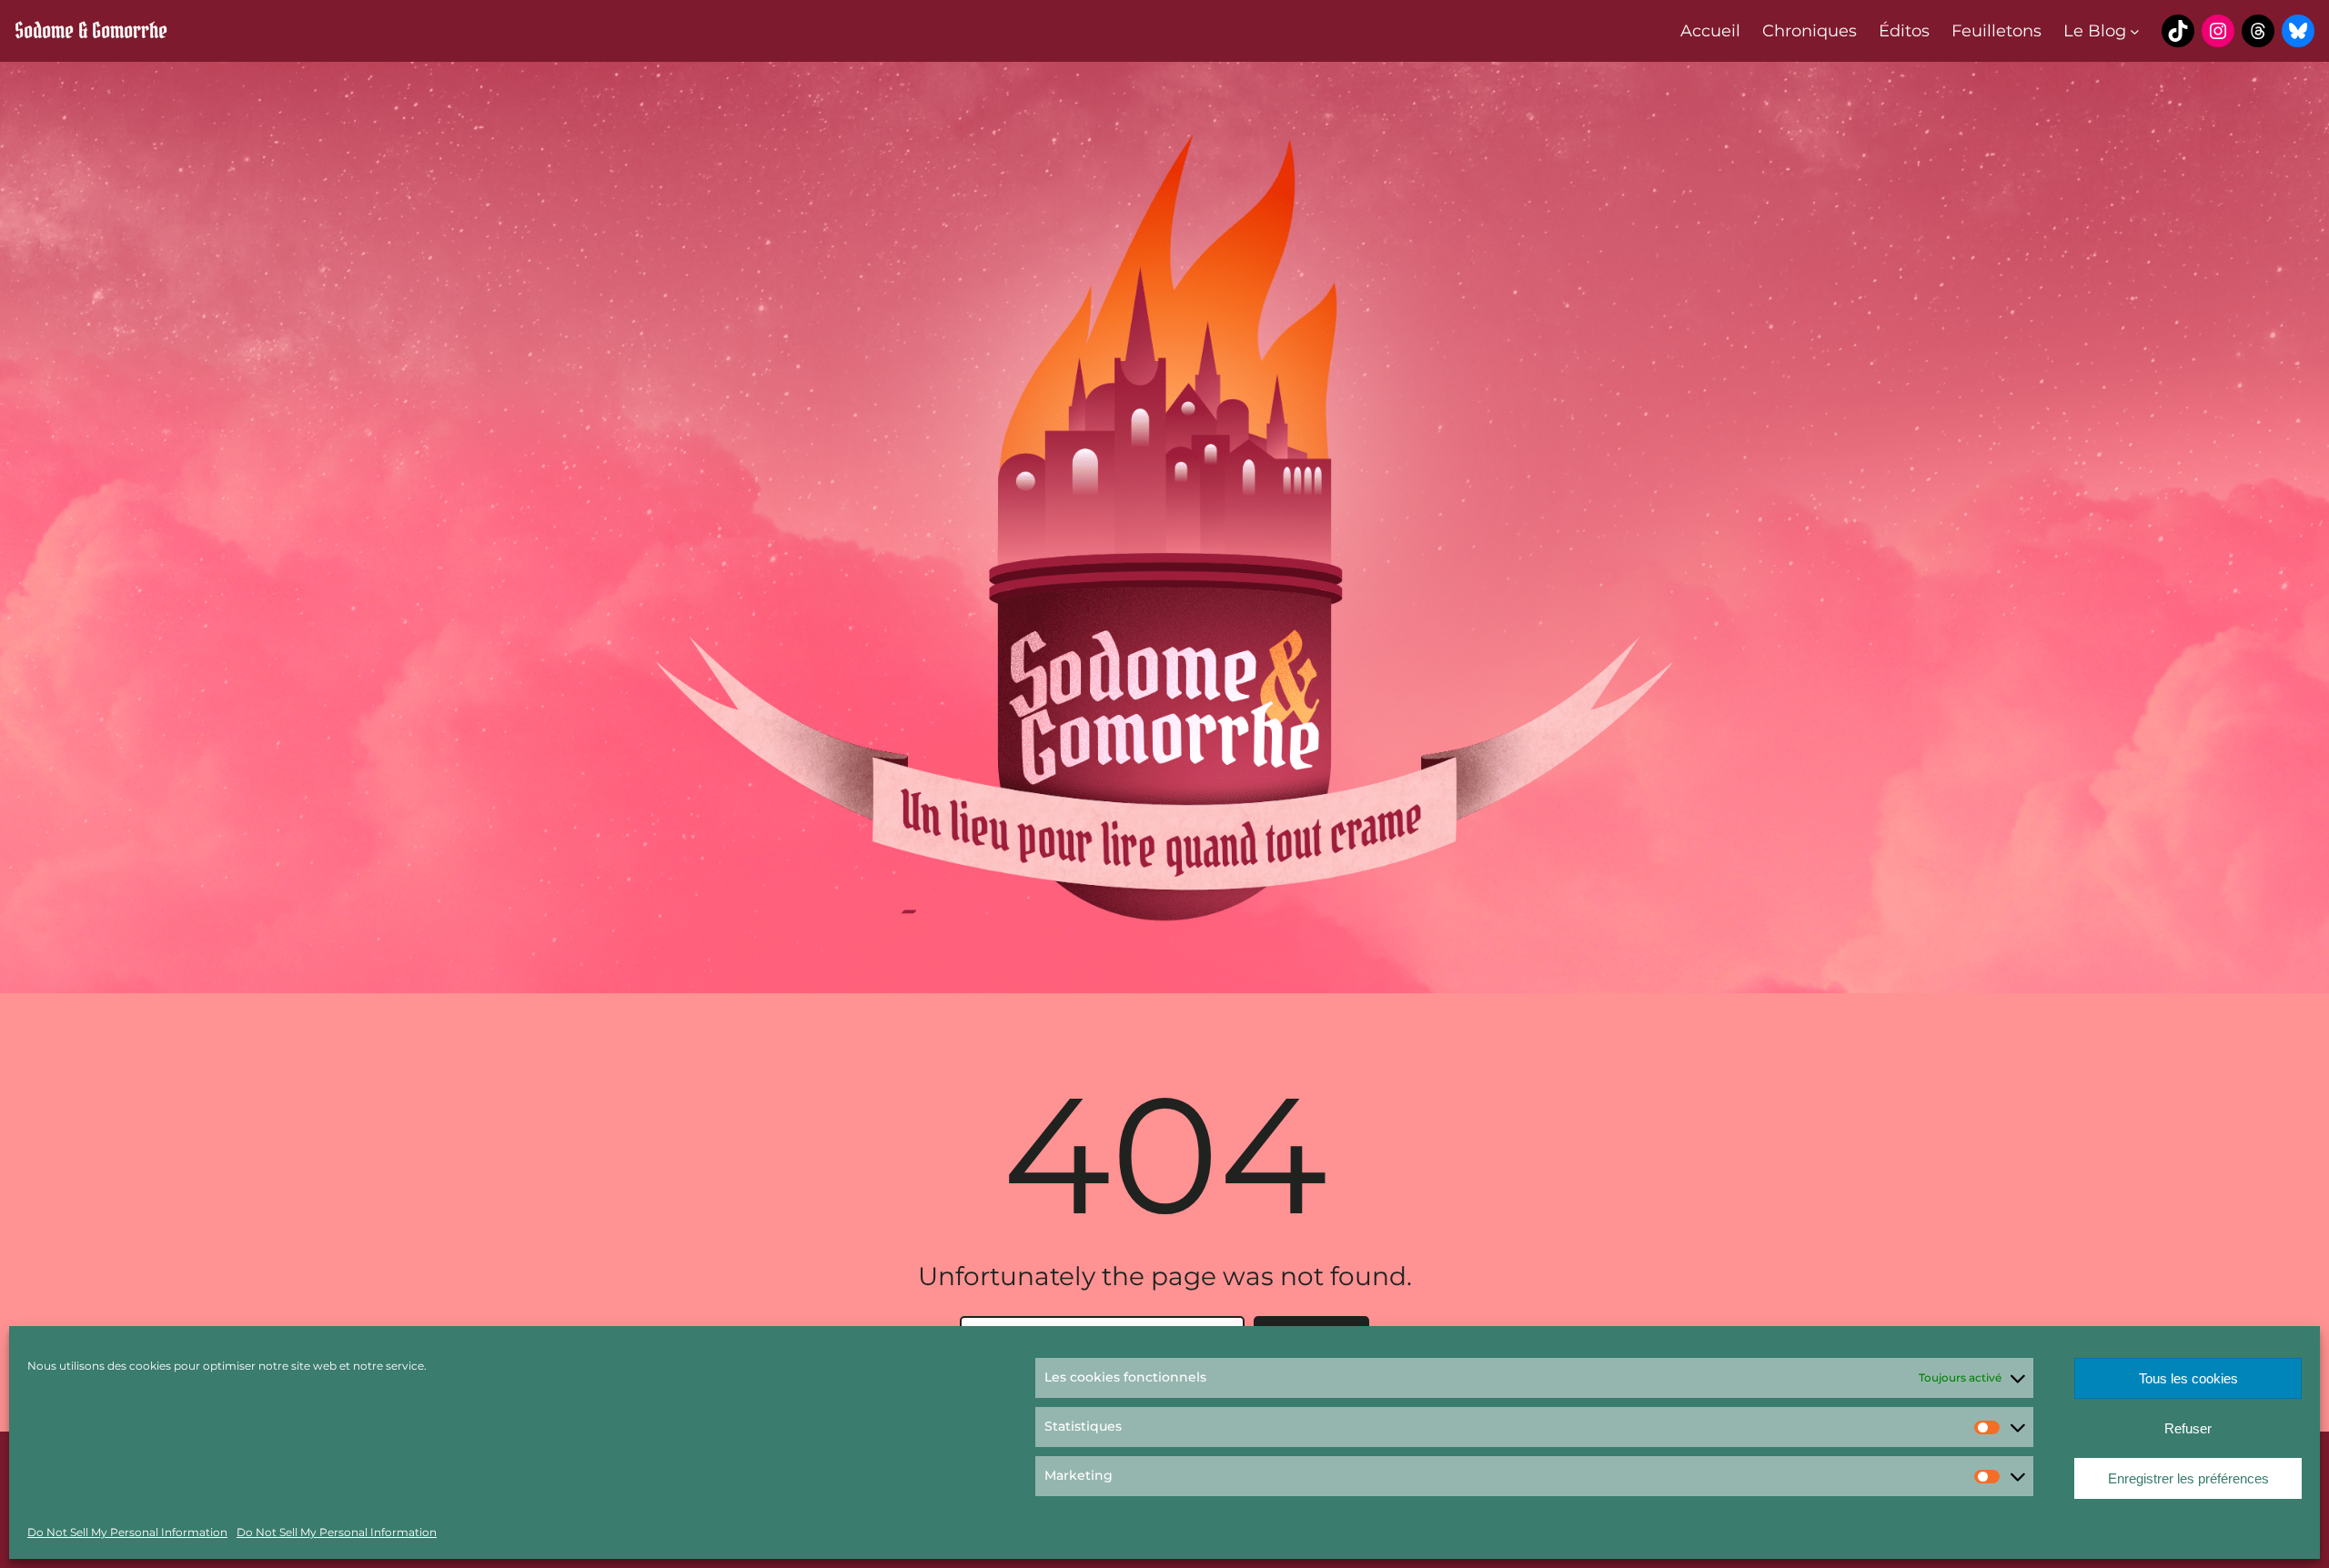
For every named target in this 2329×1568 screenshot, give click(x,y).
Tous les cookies (2188, 1378)
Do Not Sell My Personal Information (127, 1532)
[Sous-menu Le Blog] (2135, 31)
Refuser (2188, 1428)
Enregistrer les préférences (2188, 1478)
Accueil (1710, 31)
